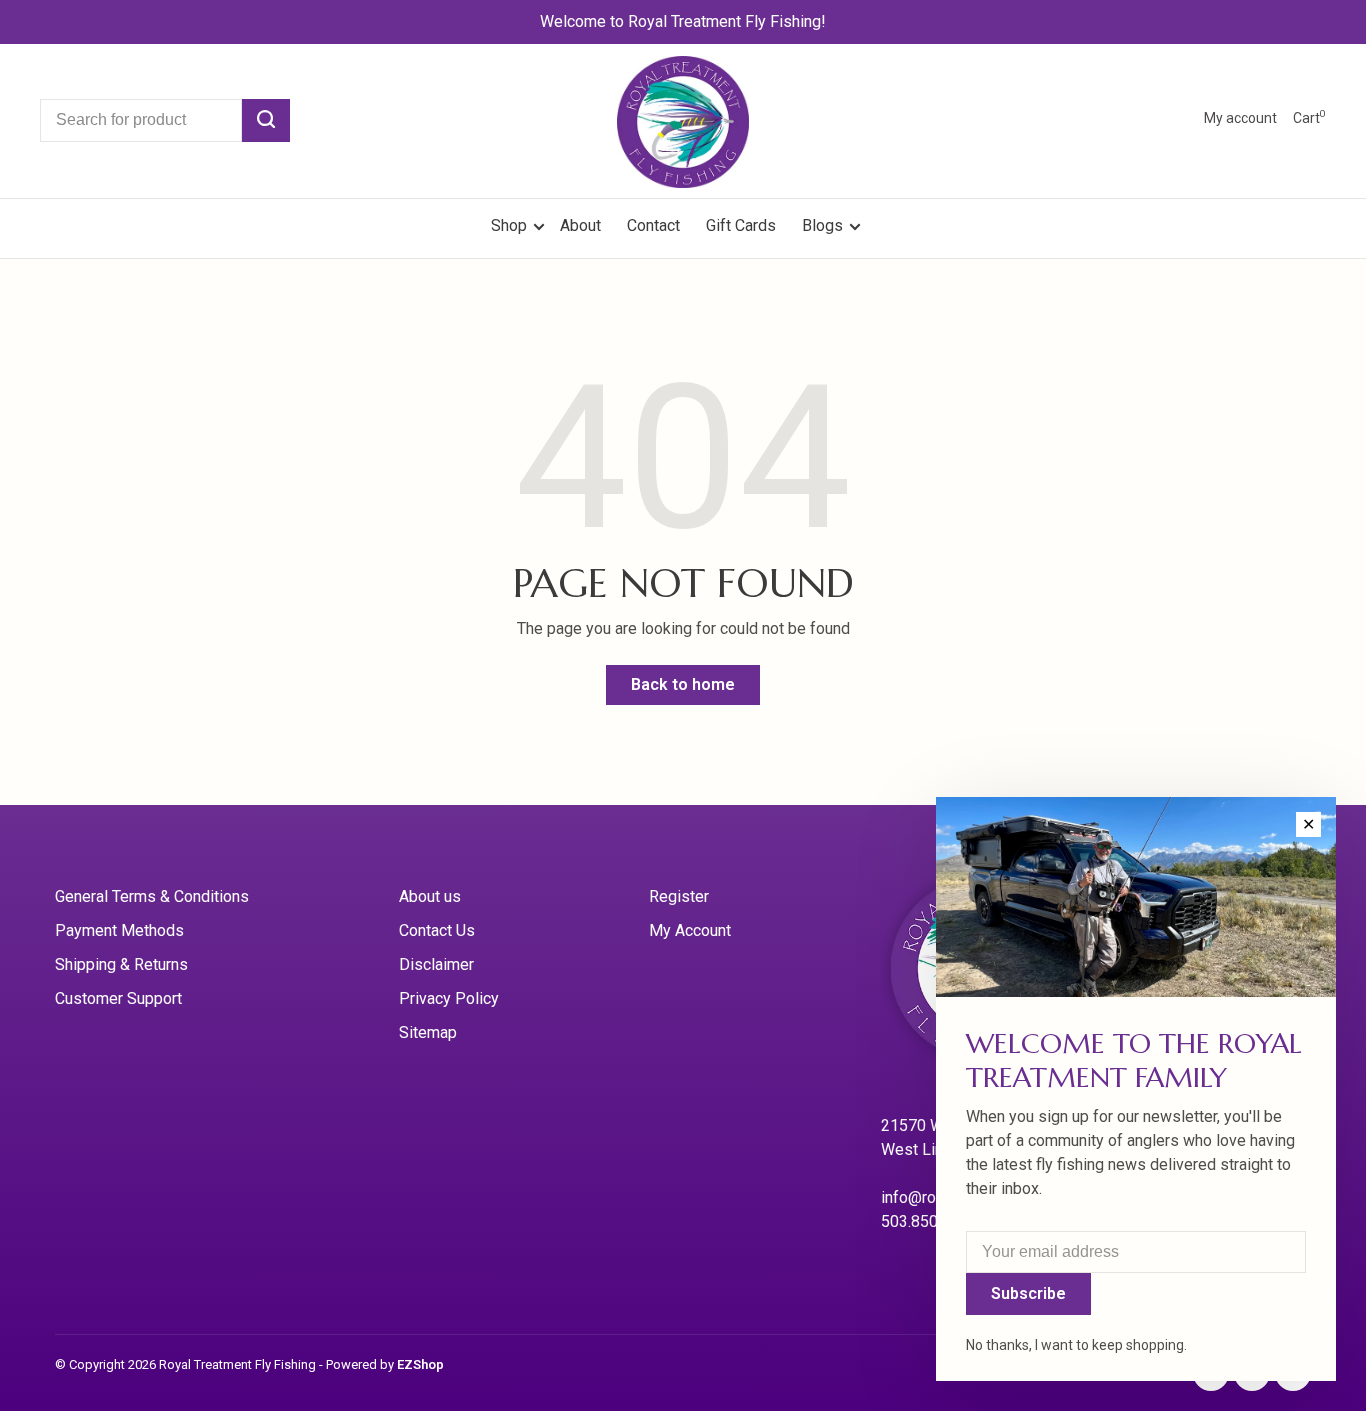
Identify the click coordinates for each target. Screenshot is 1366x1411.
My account (1240, 118)
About (580, 225)
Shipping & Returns (121, 964)
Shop (511, 225)
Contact (653, 225)
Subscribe (1028, 1293)
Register (679, 896)
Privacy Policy (449, 998)
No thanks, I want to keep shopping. (1076, 1345)
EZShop (420, 1364)
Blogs (822, 225)
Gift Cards (741, 225)
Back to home (683, 684)
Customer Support (118, 998)
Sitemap (428, 1032)
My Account (690, 930)
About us (430, 896)
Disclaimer (436, 964)
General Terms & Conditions (152, 896)
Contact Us (437, 930)
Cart (1309, 118)
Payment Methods (119, 930)
